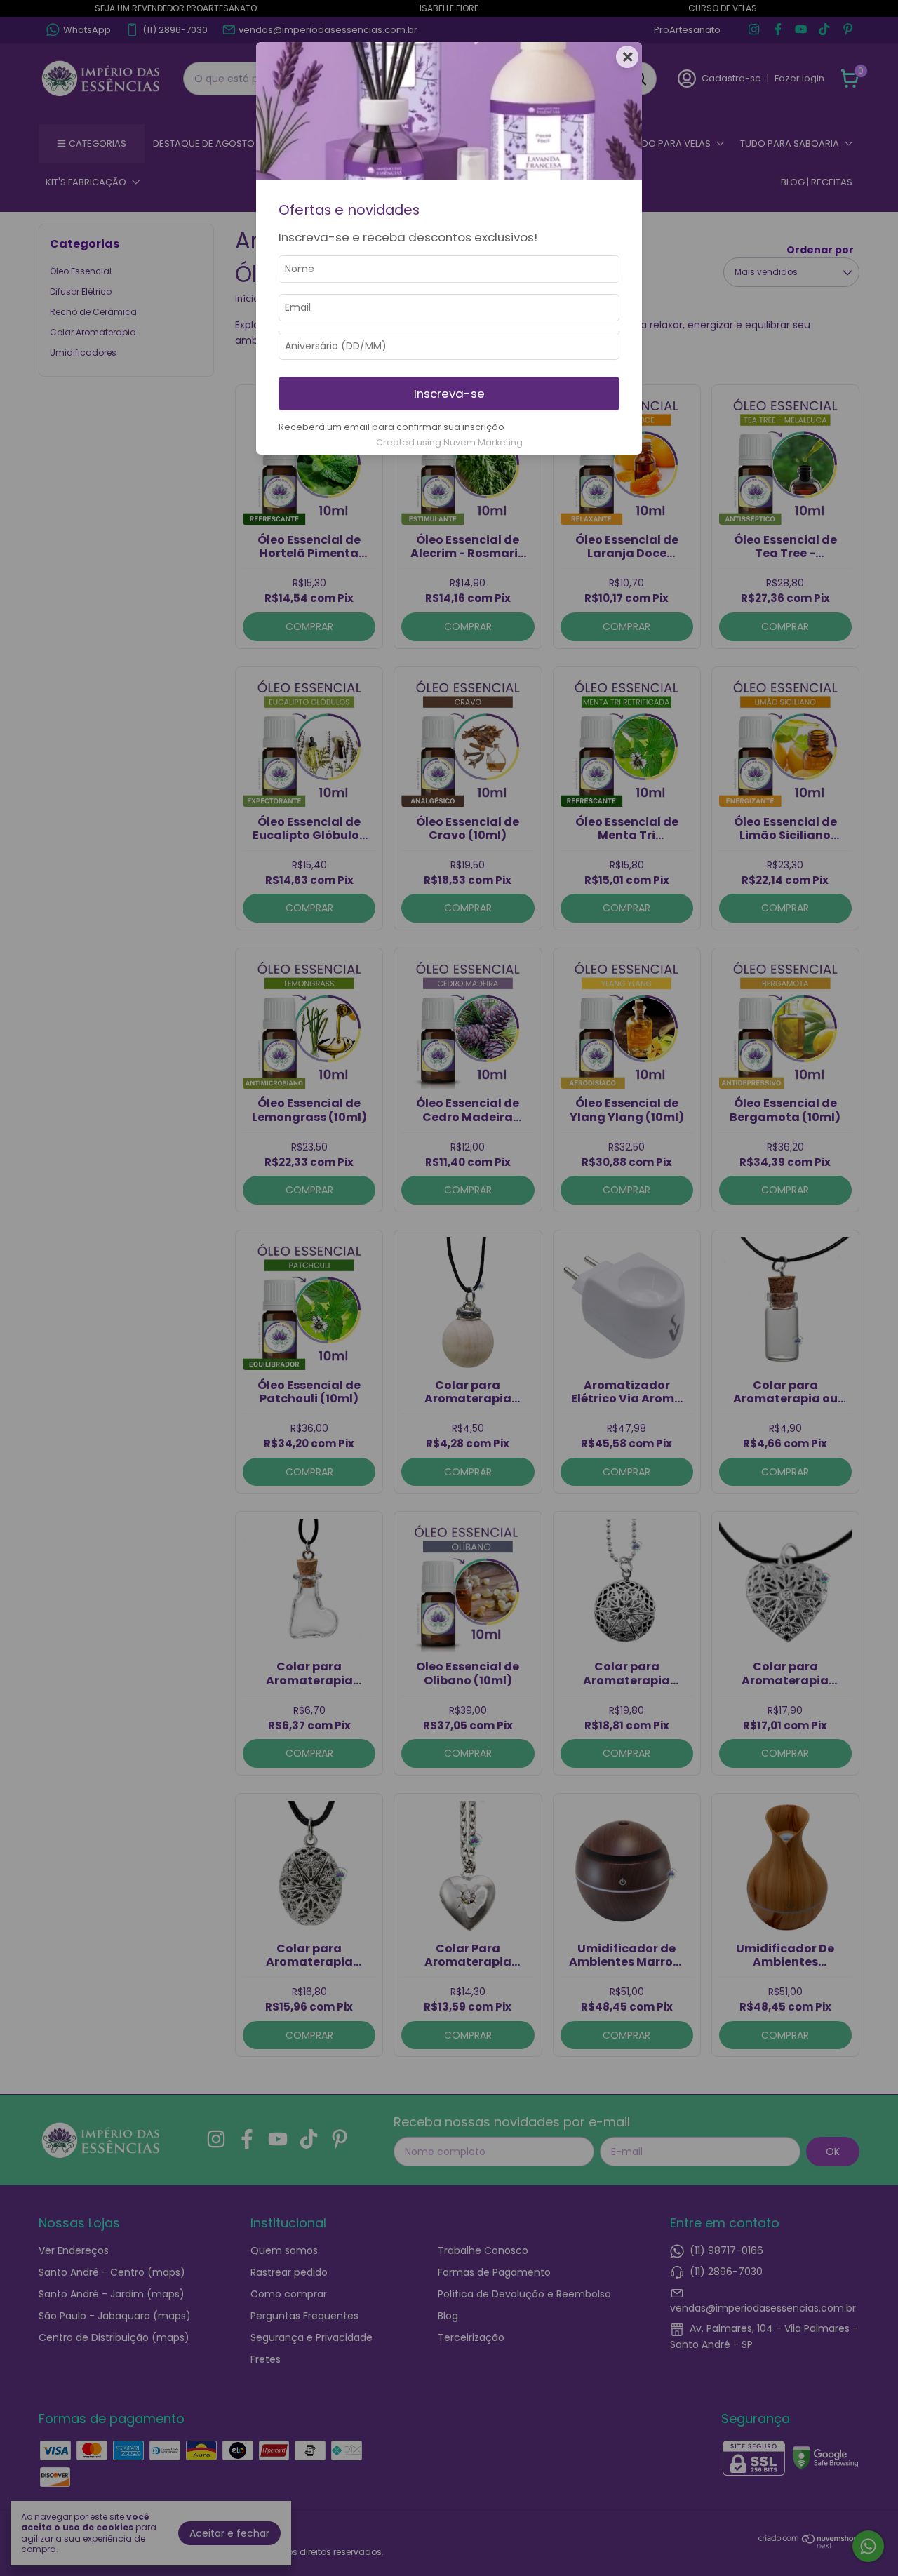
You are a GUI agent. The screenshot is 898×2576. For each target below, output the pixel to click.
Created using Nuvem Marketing (449, 442)
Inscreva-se (449, 394)
